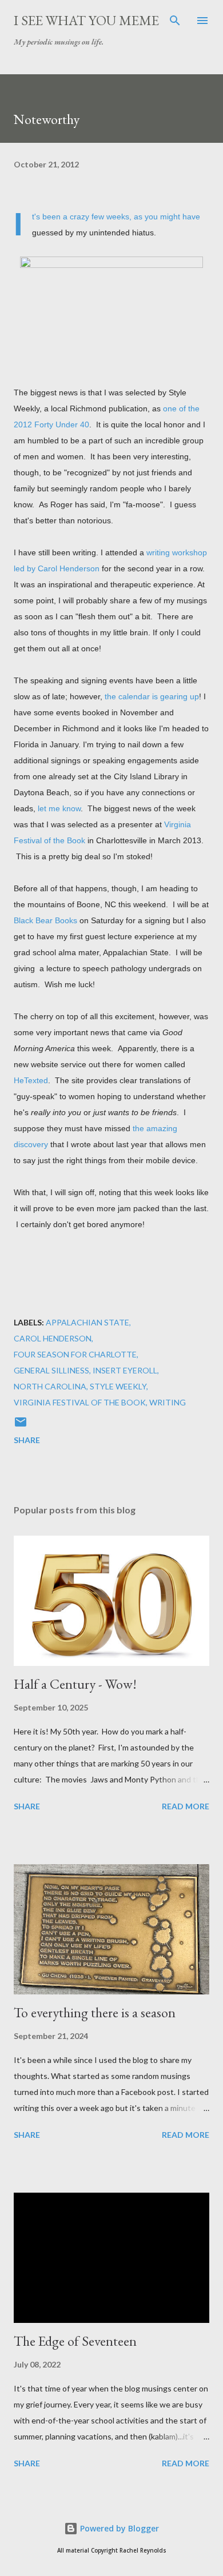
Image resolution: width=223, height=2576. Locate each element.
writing (168, 1402)
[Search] (175, 21)
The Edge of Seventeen (75, 2341)
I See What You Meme (86, 20)
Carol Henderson (53, 1338)
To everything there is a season (95, 2012)
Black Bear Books (45, 920)
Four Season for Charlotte (75, 1354)
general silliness (51, 1370)
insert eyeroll (125, 1370)
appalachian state (87, 1322)
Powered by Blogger (118, 2528)
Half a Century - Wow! (75, 1684)
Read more (186, 1806)
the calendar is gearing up (152, 696)
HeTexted (31, 1080)
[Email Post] (21, 1426)
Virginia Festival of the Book (80, 1402)
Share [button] (27, 1440)
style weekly (118, 1386)
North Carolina (50, 1386)
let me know (59, 808)
